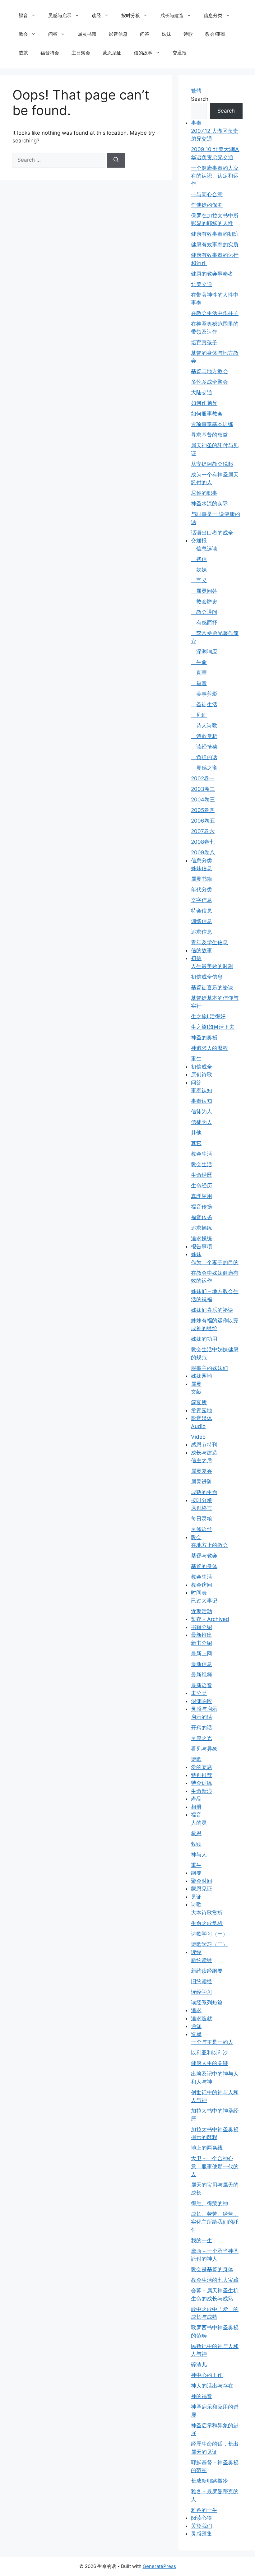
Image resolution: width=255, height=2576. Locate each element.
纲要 (196, 1873)
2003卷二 (203, 789)
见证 (199, 715)
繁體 (196, 91)
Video (198, 1437)
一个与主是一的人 (212, 2042)
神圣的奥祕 (204, 1037)
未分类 (199, 1693)
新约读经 (202, 1960)
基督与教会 (204, 1556)
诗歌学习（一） (209, 1934)
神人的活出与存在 (212, 2386)
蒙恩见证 (112, 53)
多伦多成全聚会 (209, 382)
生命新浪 (202, 1791)
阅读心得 (202, 2518)
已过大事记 (204, 1601)
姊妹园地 (202, 1376)
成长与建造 (172, 15)
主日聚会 (81, 53)
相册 (196, 1807)
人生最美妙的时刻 (212, 966)
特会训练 (202, 1783)
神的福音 (202, 2396)
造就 (23, 53)
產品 (196, 1799)
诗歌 (188, 34)
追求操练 (202, 1228)
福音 (23, 15)
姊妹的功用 (204, 1339)
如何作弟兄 (204, 403)
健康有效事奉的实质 (215, 244)
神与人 (199, 1854)
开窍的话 (202, 1728)
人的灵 (199, 1823)
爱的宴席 (202, 1767)
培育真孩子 (204, 342)
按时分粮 (131, 15)
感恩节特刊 (204, 1445)
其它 (196, 1143)
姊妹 (166, 34)
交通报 (180, 53)
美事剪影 (204, 694)
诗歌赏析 (204, 736)
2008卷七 (203, 842)
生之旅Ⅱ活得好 (208, 1016)
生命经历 (202, 1186)
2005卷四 (203, 810)
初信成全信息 (207, 977)
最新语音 (202, 1685)
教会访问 (202, 1585)
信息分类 (213, 15)
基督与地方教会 (209, 371)
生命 (199, 662)
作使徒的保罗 (207, 205)
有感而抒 (204, 623)
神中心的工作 (207, 2375)
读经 (96, 15)
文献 (196, 1392)
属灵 (196, 1384)
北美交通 (202, 284)
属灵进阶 (202, 1482)
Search (200, 99)
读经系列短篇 (207, 2003)
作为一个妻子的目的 (215, 1262)
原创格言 (202, 1508)
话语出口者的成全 (212, 533)
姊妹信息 (202, 868)
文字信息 (202, 900)
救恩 (196, 1833)
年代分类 (202, 889)
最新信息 (202, 1664)
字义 (199, 580)
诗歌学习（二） (209, 1944)
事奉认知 (202, 1090)
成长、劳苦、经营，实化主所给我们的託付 (215, 2222)
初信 (199, 559)
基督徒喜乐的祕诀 (212, 987)
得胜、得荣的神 (209, 2203)
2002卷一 (203, 778)
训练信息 (202, 921)
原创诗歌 (202, 1074)
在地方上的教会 (209, 1545)
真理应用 (202, 1196)
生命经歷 (202, 1175)
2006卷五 (203, 821)
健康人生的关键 (209, 2063)
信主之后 (202, 1460)
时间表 (199, 1593)
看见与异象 (204, 1749)
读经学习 (202, 1992)
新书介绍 (202, 1643)
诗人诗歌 (204, 726)
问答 (53, 34)
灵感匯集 (202, 2534)
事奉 (196, 123)
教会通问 (204, 612)
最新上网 (202, 1654)
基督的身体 (204, 1566)
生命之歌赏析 (207, 1923)
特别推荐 (202, 1775)
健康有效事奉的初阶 (215, 234)
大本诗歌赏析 (207, 1913)
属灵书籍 (87, 34)
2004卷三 (203, 800)
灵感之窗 (204, 768)
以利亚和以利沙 (209, 2053)
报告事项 (202, 1246)
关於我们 (202, 2526)
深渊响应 (204, 652)
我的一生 (202, 2240)
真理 (199, 673)
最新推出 (202, 1635)
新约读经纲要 (207, 1971)
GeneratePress (159, 2566)
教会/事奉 (215, 34)
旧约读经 (202, 1981)
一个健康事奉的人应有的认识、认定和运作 (215, 176)
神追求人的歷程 (209, 1048)
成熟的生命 (204, 1492)
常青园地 (202, 1410)
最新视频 (202, 1675)
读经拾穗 (204, 747)
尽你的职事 (204, 493)
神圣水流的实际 (209, 504)
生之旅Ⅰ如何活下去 (213, 1027)
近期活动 (202, 1611)
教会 (23, 34)
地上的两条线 (207, 2148)
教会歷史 (204, 601)
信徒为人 (202, 1112)
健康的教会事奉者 (212, 274)
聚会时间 (202, 1881)
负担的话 (204, 757)
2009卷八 (203, 852)
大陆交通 (202, 392)
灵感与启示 (60, 15)
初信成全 (202, 1067)
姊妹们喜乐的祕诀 (212, 1310)
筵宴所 (199, 1402)
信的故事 (143, 53)
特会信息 (202, 911)
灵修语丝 (202, 1529)
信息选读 (204, 549)
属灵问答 (204, 591)
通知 (196, 2026)
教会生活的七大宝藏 (215, 2280)
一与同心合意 (207, 194)
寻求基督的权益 (209, 435)
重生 (196, 1059)
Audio (198, 1426)
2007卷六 (203, 831)
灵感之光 (202, 1738)
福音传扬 (202, 1207)
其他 (196, 1133)
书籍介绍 (202, 1627)
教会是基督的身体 (212, 2269)
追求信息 (202, 932)
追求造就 (202, 2018)
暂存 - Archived (210, 1619)
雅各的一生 (204, 2510)
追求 (196, 2010)
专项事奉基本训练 (212, 424)
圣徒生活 (204, 704)
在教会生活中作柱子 (215, 313)
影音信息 (118, 34)
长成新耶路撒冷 (209, 2481)
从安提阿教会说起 (212, 464)
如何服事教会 (207, 414)
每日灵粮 (202, 1519)
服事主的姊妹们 (209, 1368)
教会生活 (202, 1154)
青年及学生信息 (209, 942)
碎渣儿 (199, 2365)
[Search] (116, 160)
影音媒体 (202, 1418)
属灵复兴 (202, 1471)
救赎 (196, 1844)
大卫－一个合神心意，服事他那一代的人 (215, 2166)
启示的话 (202, 1717)
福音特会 (50, 53)
